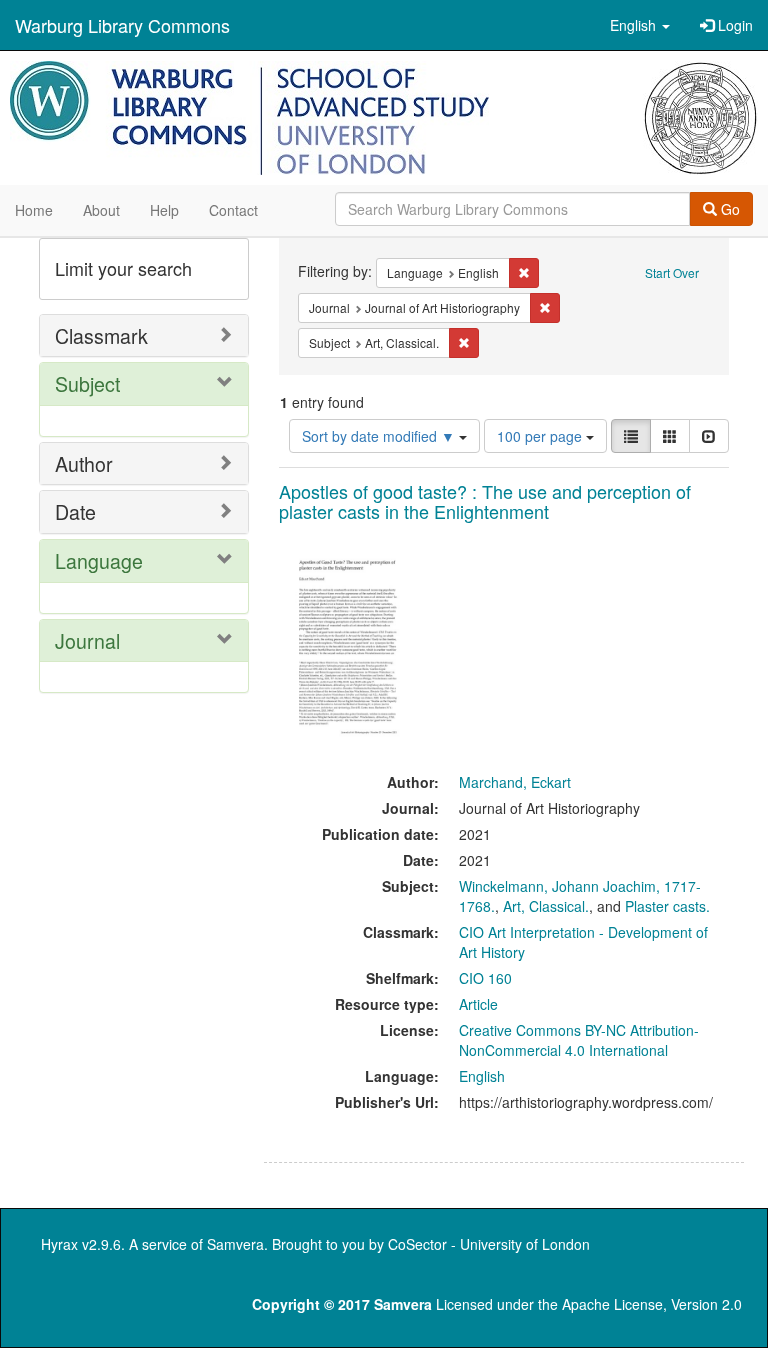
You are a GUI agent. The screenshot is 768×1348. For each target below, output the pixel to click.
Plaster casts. (667, 906)
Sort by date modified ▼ (380, 436)
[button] (640, 25)
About (101, 210)
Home (34, 210)
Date (75, 511)
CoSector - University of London (489, 1244)
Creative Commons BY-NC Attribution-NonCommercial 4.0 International (579, 1040)
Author (84, 463)
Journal (87, 640)
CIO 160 (485, 978)
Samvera (235, 1244)
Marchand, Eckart (515, 782)
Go (728, 209)
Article (478, 1004)
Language (99, 560)
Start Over (672, 272)
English (482, 1076)
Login (733, 25)
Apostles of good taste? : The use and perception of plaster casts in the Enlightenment (485, 501)
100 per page (541, 436)
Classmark (101, 335)
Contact (233, 210)
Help (164, 210)
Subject (87, 383)
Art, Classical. (546, 906)
